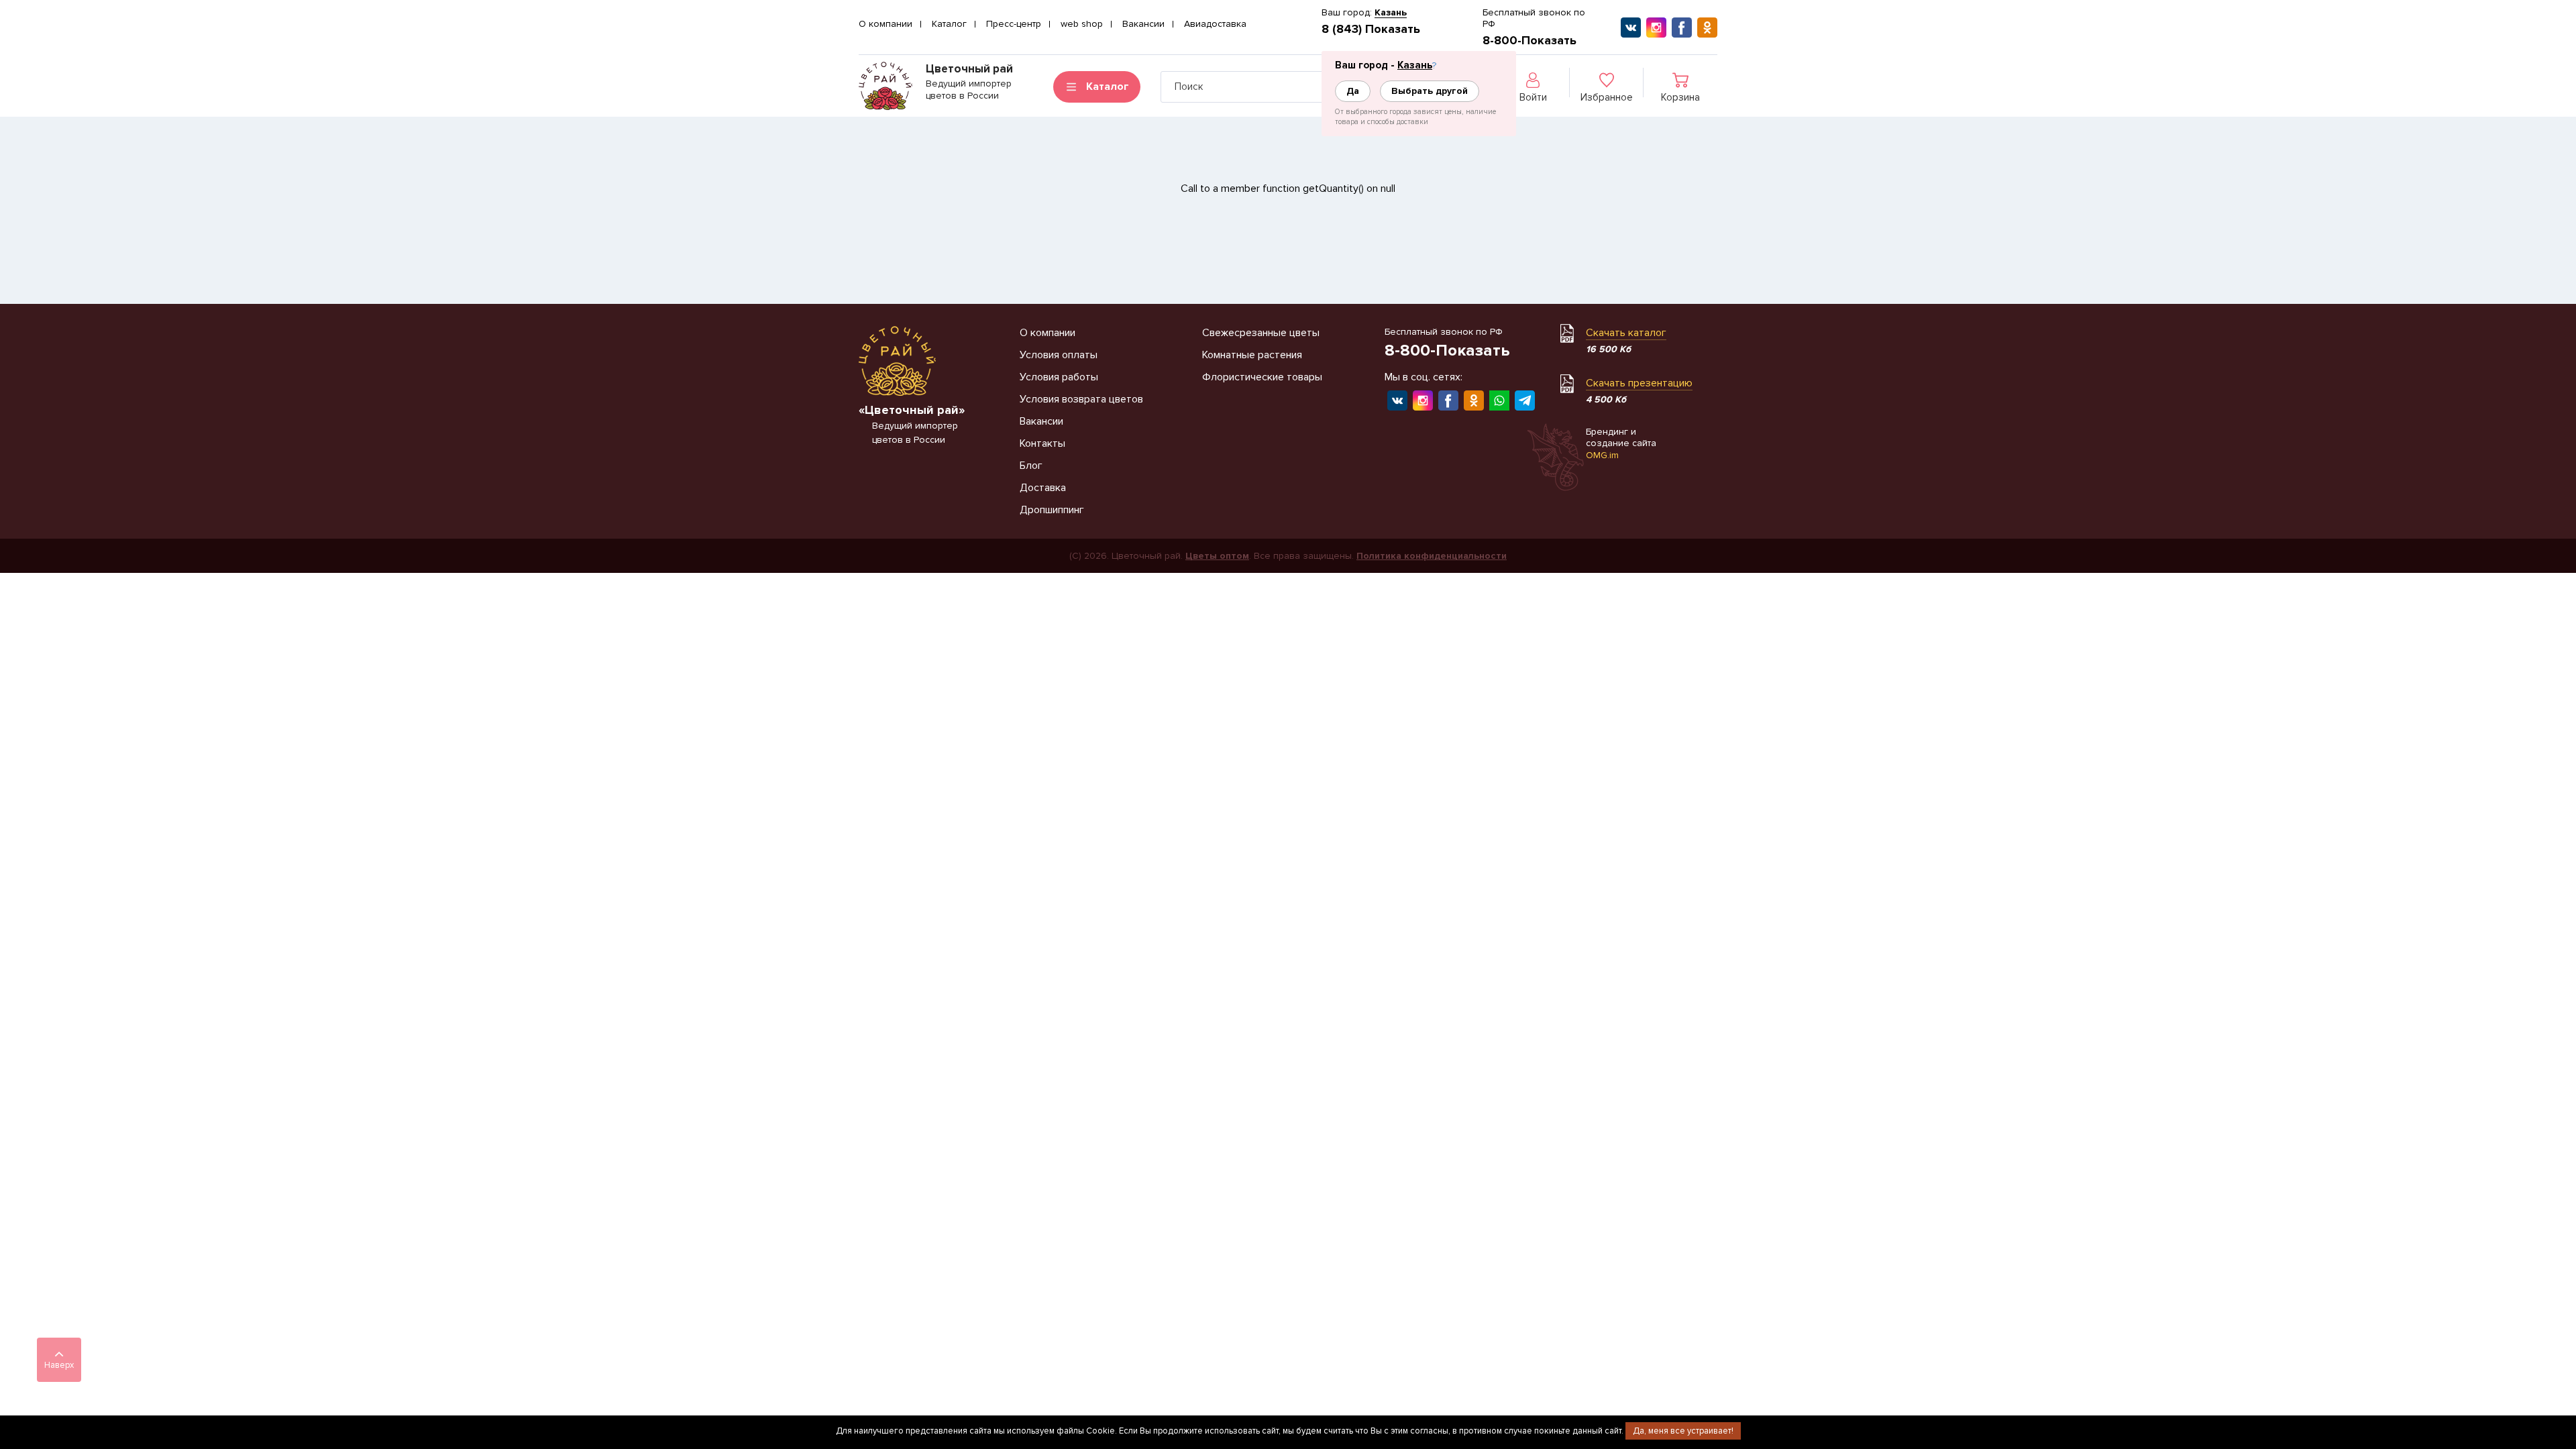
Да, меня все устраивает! (1683, 1431)
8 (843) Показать (1371, 29)
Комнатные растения (1252, 355)
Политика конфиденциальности (1432, 556)
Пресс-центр (1014, 24)
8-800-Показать (1529, 40)
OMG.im (1602, 455)
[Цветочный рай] (885, 86)
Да (1353, 91)
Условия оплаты (1059, 355)
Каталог (949, 24)
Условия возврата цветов (1081, 399)
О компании (885, 24)
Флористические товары (1262, 377)
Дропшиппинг (1052, 510)
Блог (1031, 466)
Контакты (1042, 443)
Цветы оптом (1217, 556)
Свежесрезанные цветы (1261, 333)
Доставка (1043, 488)
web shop (1082, 24)
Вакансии (1143, 24)
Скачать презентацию (1639, 383)
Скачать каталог (1626, 333)
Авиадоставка (1215, 24)
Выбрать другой (1430, 91)
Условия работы (1059, 377)
